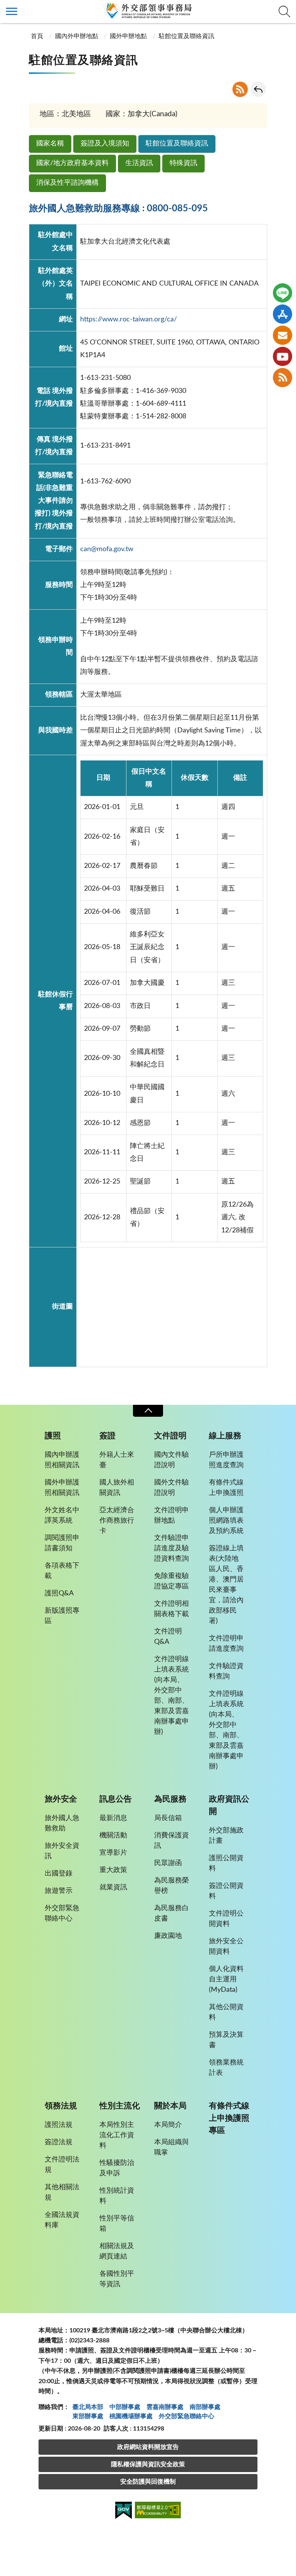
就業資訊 (113, 1887)
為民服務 (170, 1799)
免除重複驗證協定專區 (172, 1581)
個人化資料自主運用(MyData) (226, 1979)
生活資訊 (139, 163)
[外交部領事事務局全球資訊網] (148, 10)
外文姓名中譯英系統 (62, 1515)
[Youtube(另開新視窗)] (283, 356)
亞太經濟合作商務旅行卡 (117, 1521)
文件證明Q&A (168, 1637)
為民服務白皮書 (172, 1913)
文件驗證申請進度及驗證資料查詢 (172, 1548)
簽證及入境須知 (105, 144)
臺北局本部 (88, 2407)
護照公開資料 (226, 1863)
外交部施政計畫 (226, 1836)
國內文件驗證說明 (172, 1460)
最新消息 (113, 1818)
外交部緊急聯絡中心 (62, 1913)
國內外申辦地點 (77, 36)
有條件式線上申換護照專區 (229, 2118)
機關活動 (113, 1835)
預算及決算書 (226, 2040)
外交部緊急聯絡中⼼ (187, 2416)
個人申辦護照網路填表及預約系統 (226, 1521)
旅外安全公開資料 (226, 1947)
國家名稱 (50, 144)
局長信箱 (168, 1818)
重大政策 (113, 1870)
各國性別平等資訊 (117, 2279)
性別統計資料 (117, 2196)
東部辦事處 (88, 2416)
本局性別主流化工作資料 (117, 2135)
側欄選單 (12, 12)
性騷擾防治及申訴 (117, 2168)
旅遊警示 (59, 1891)
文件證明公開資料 (226, 1919)
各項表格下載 (62, 1571)
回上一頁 (258, 89)
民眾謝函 (168, 1863)
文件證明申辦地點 (172, 1515)
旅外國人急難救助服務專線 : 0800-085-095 (118, 209)
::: (4, 7)
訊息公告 (116, 1799)
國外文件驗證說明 (172, 1488)
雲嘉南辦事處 (165, 2407)
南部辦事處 (205, 2407)
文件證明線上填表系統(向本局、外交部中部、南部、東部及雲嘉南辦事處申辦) (172, 1696)
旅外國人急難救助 (62, 1823)
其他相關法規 (62, 2192)
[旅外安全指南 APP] (283, 314)
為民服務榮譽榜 (172, 1886)
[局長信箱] (283, 335)
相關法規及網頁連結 (117, 2251)
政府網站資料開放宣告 (148, 2447)
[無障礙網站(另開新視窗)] (158, 2511)
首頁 (37, 36)
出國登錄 (59, 1874)
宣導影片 (113, 1853)
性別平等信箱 (117, 2224)
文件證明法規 (62, 2165)
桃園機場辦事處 (131, 2416)
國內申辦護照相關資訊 (62, 1460)
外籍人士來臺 (117, 1460)
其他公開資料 (226, 2012)
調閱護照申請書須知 (62, 1543)
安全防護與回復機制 (148, 2482)
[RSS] (283, 378)
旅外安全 (61, 1799)
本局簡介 (168, 2125)
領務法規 (61, 2106)
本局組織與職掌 (172, 2147)
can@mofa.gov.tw (107, 549)
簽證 (108, 1436)
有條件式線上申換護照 (226, 1488)
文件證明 (170, 1436)
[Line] (283, 293)
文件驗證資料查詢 (226, 1671)
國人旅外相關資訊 (117, 1488)
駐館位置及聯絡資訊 (177, 144)
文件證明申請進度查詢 (226, 1644)
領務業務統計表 (226, 2068)
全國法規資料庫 (62, 2220)
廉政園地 (168, 1936)
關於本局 (170, 2106)
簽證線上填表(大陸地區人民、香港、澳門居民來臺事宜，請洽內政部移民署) (226, 1585)
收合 (148, 1411)
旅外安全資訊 (62, 1851)
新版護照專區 (62, 1616)
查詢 (284, 12)
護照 (53, 1436)
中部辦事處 (125, 2407)
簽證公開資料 (226, 1891)
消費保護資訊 (172, 1841)
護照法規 (59, 2125)
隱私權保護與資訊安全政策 (148, 2464)
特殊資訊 (183, 163)
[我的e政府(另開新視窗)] (124, 2512)
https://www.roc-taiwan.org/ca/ (129, 319)
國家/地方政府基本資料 (72, 163)
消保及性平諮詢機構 (67, 183)
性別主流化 (120, 2106)
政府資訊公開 (229, 1805)
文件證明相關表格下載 (172, 1609)
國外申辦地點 (128, 36)
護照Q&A (59, 1593)
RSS (240, 89)
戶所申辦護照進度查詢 (226, 1460)
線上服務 (225, 1436)
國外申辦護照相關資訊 (62, 1488)
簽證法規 (59, 2142)
